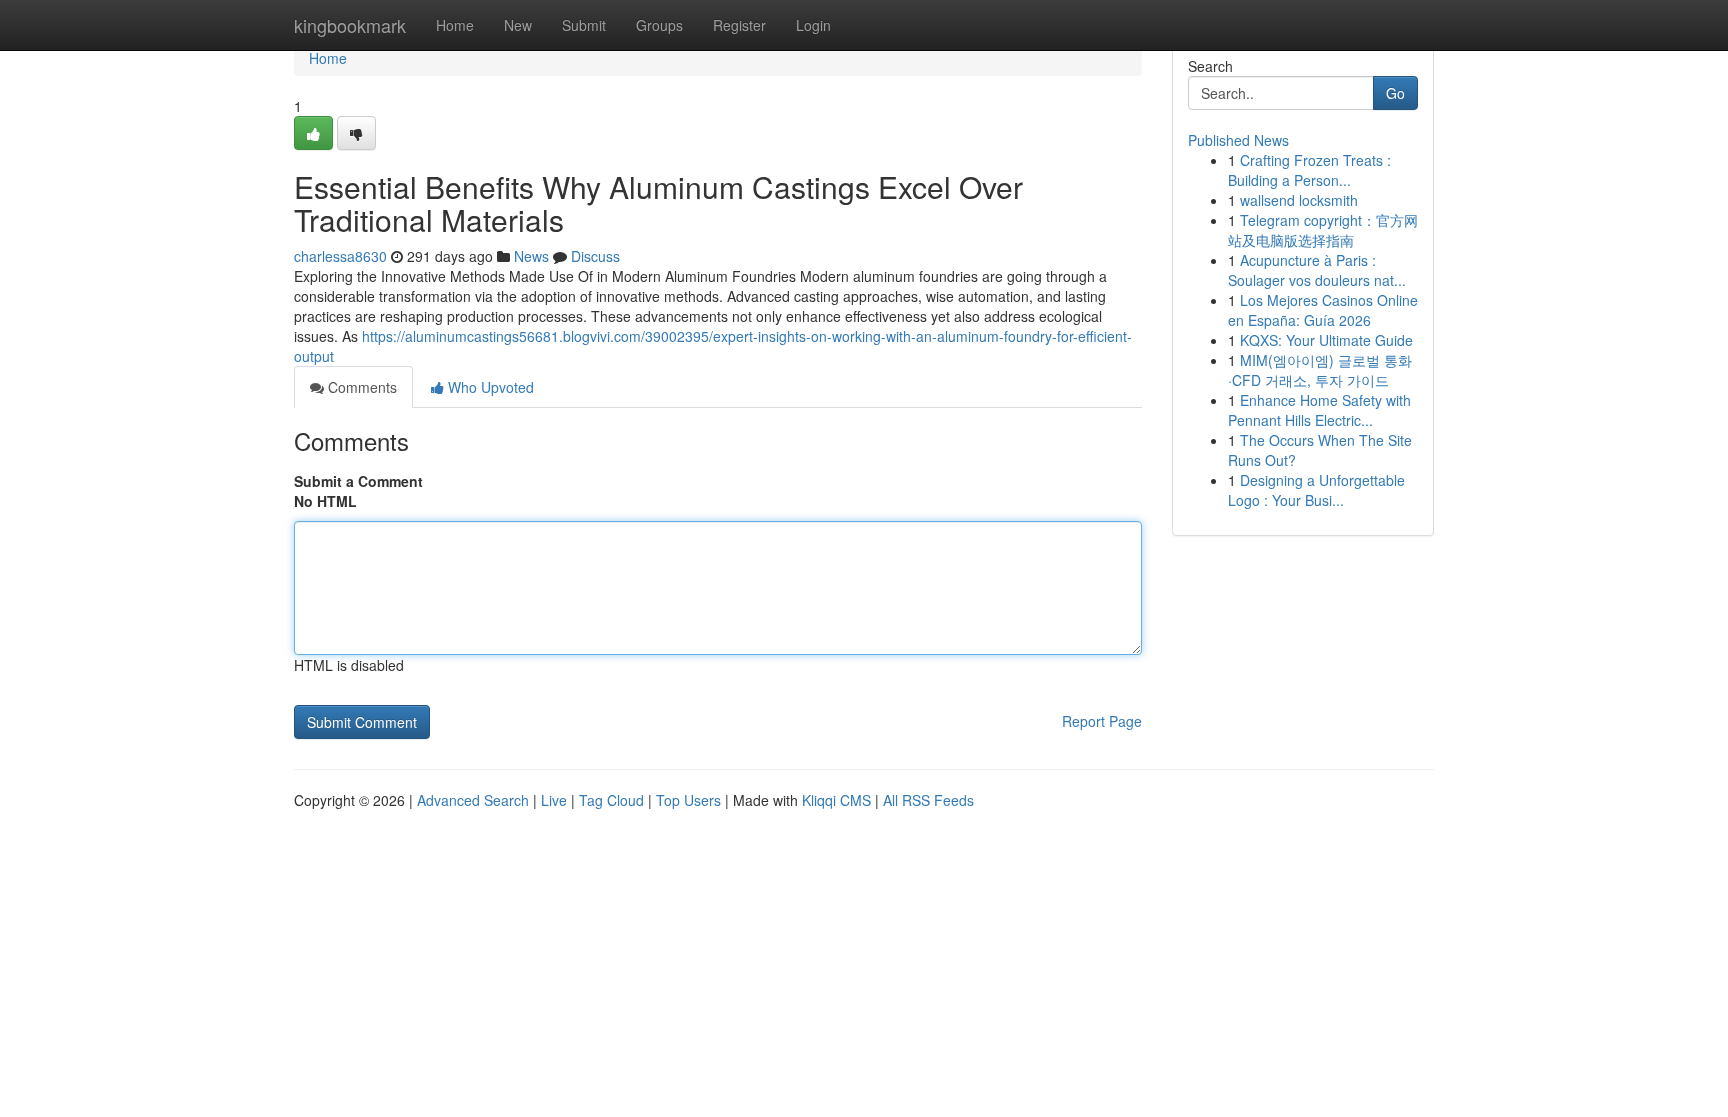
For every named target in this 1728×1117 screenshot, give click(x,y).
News (531, 256)
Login (813, 25)
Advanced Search (473, 800)
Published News (1238, 140)
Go (1395, 93)
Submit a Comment (358, 481)
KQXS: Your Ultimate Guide (1326, 340)
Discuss (595, 256)
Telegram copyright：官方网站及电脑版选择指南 (1323, 230)
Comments (360, 387)
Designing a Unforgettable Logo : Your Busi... (1316, 490)
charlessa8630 (340, 256)
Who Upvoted (489, 387)
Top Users (688, 800)
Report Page (1102, 721)
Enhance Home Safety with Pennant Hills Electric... (1319, 410)
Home (455, 25)
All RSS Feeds (928, 800)
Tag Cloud (611, 800)
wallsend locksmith (1299, 200)
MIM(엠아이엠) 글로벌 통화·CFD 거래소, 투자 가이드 (1320, 370)
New (518, 25)
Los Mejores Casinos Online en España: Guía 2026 (1323, 310)
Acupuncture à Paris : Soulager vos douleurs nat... (1317, 270)
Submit (584, 25)
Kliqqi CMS (836, 800)
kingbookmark (350, 25)
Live (554, 800)
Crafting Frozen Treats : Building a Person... (1309, 170)
